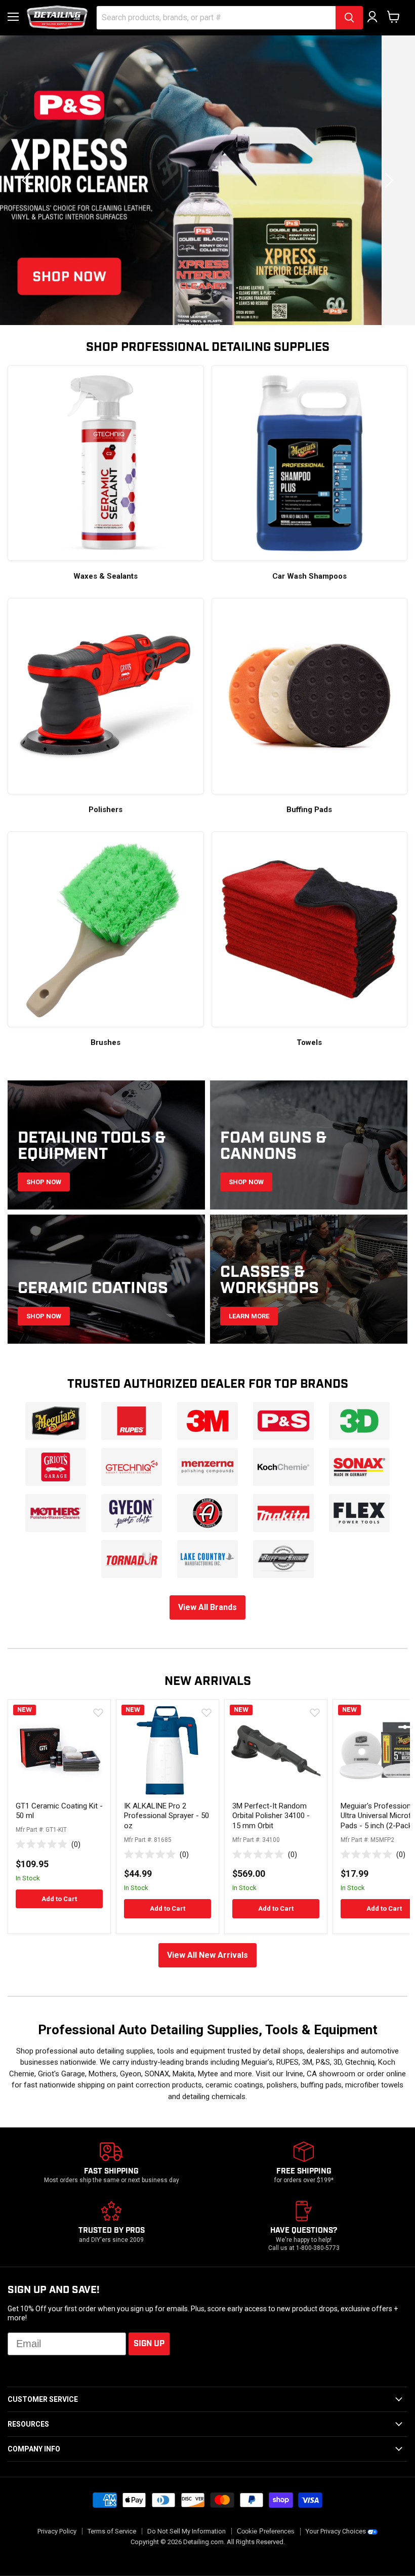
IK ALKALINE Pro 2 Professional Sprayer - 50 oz (167, 1816)
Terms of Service (112, 2532)
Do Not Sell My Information (186, 2532)
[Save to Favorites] (98, 1712)
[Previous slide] (28, 180)
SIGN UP (149, 2344)
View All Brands (207, 1608)
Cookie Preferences (266, 2532)
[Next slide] (387, 180)
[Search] (349, 18)
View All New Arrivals (207, 1956)
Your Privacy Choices (336, 2532)
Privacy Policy (57, 2532)
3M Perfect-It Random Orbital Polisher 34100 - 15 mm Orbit (271, 1816)
